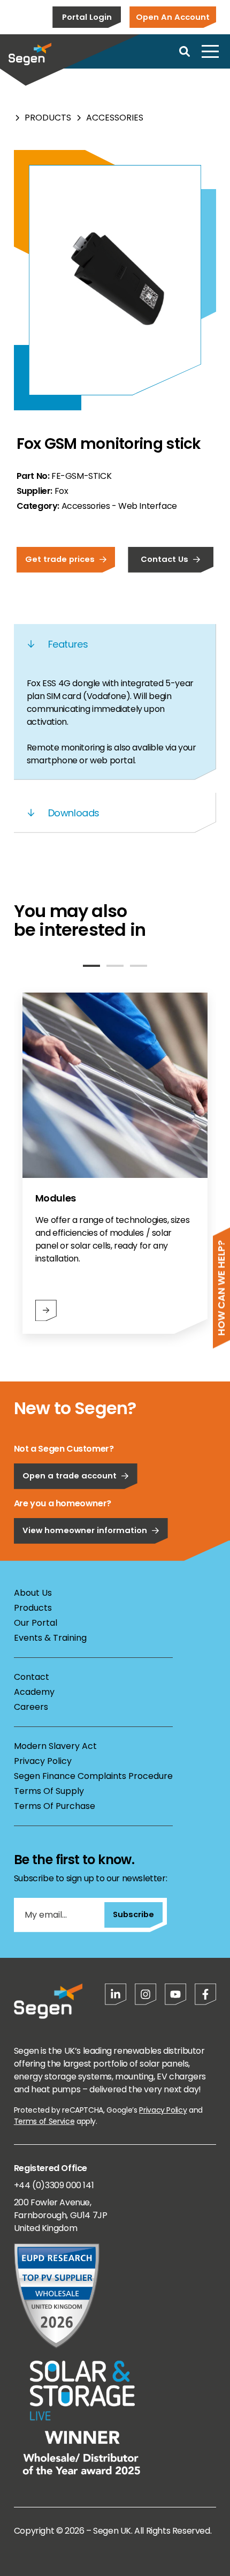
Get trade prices (60, 559)
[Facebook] (205, 1994)
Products (48, 118)
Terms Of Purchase (55, 1806)
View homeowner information (85, 1530)
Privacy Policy (43, 1761)
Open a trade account (70, 1475)
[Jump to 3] (139, 966)
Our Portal (36, 1623)
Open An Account (173, 17)
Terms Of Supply (49, 1791)
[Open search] (185, 51)
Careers (31, 1707)
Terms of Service (44, 2121)
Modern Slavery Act (55, 1746)
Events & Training (50, 1638)
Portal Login (87, 17)
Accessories (115, 118)
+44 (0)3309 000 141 (54, 2185)
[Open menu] (210, 51)
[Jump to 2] (115, 966)
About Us (33, 1593)
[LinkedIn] (116, 1994)
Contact (32, 1677)
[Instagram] (145, 1994)
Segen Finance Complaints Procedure (93, 1776)
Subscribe (133, 1914)
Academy (34, 1692)
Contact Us (164, 559)
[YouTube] (175, 1994)
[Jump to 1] (91, 966)
